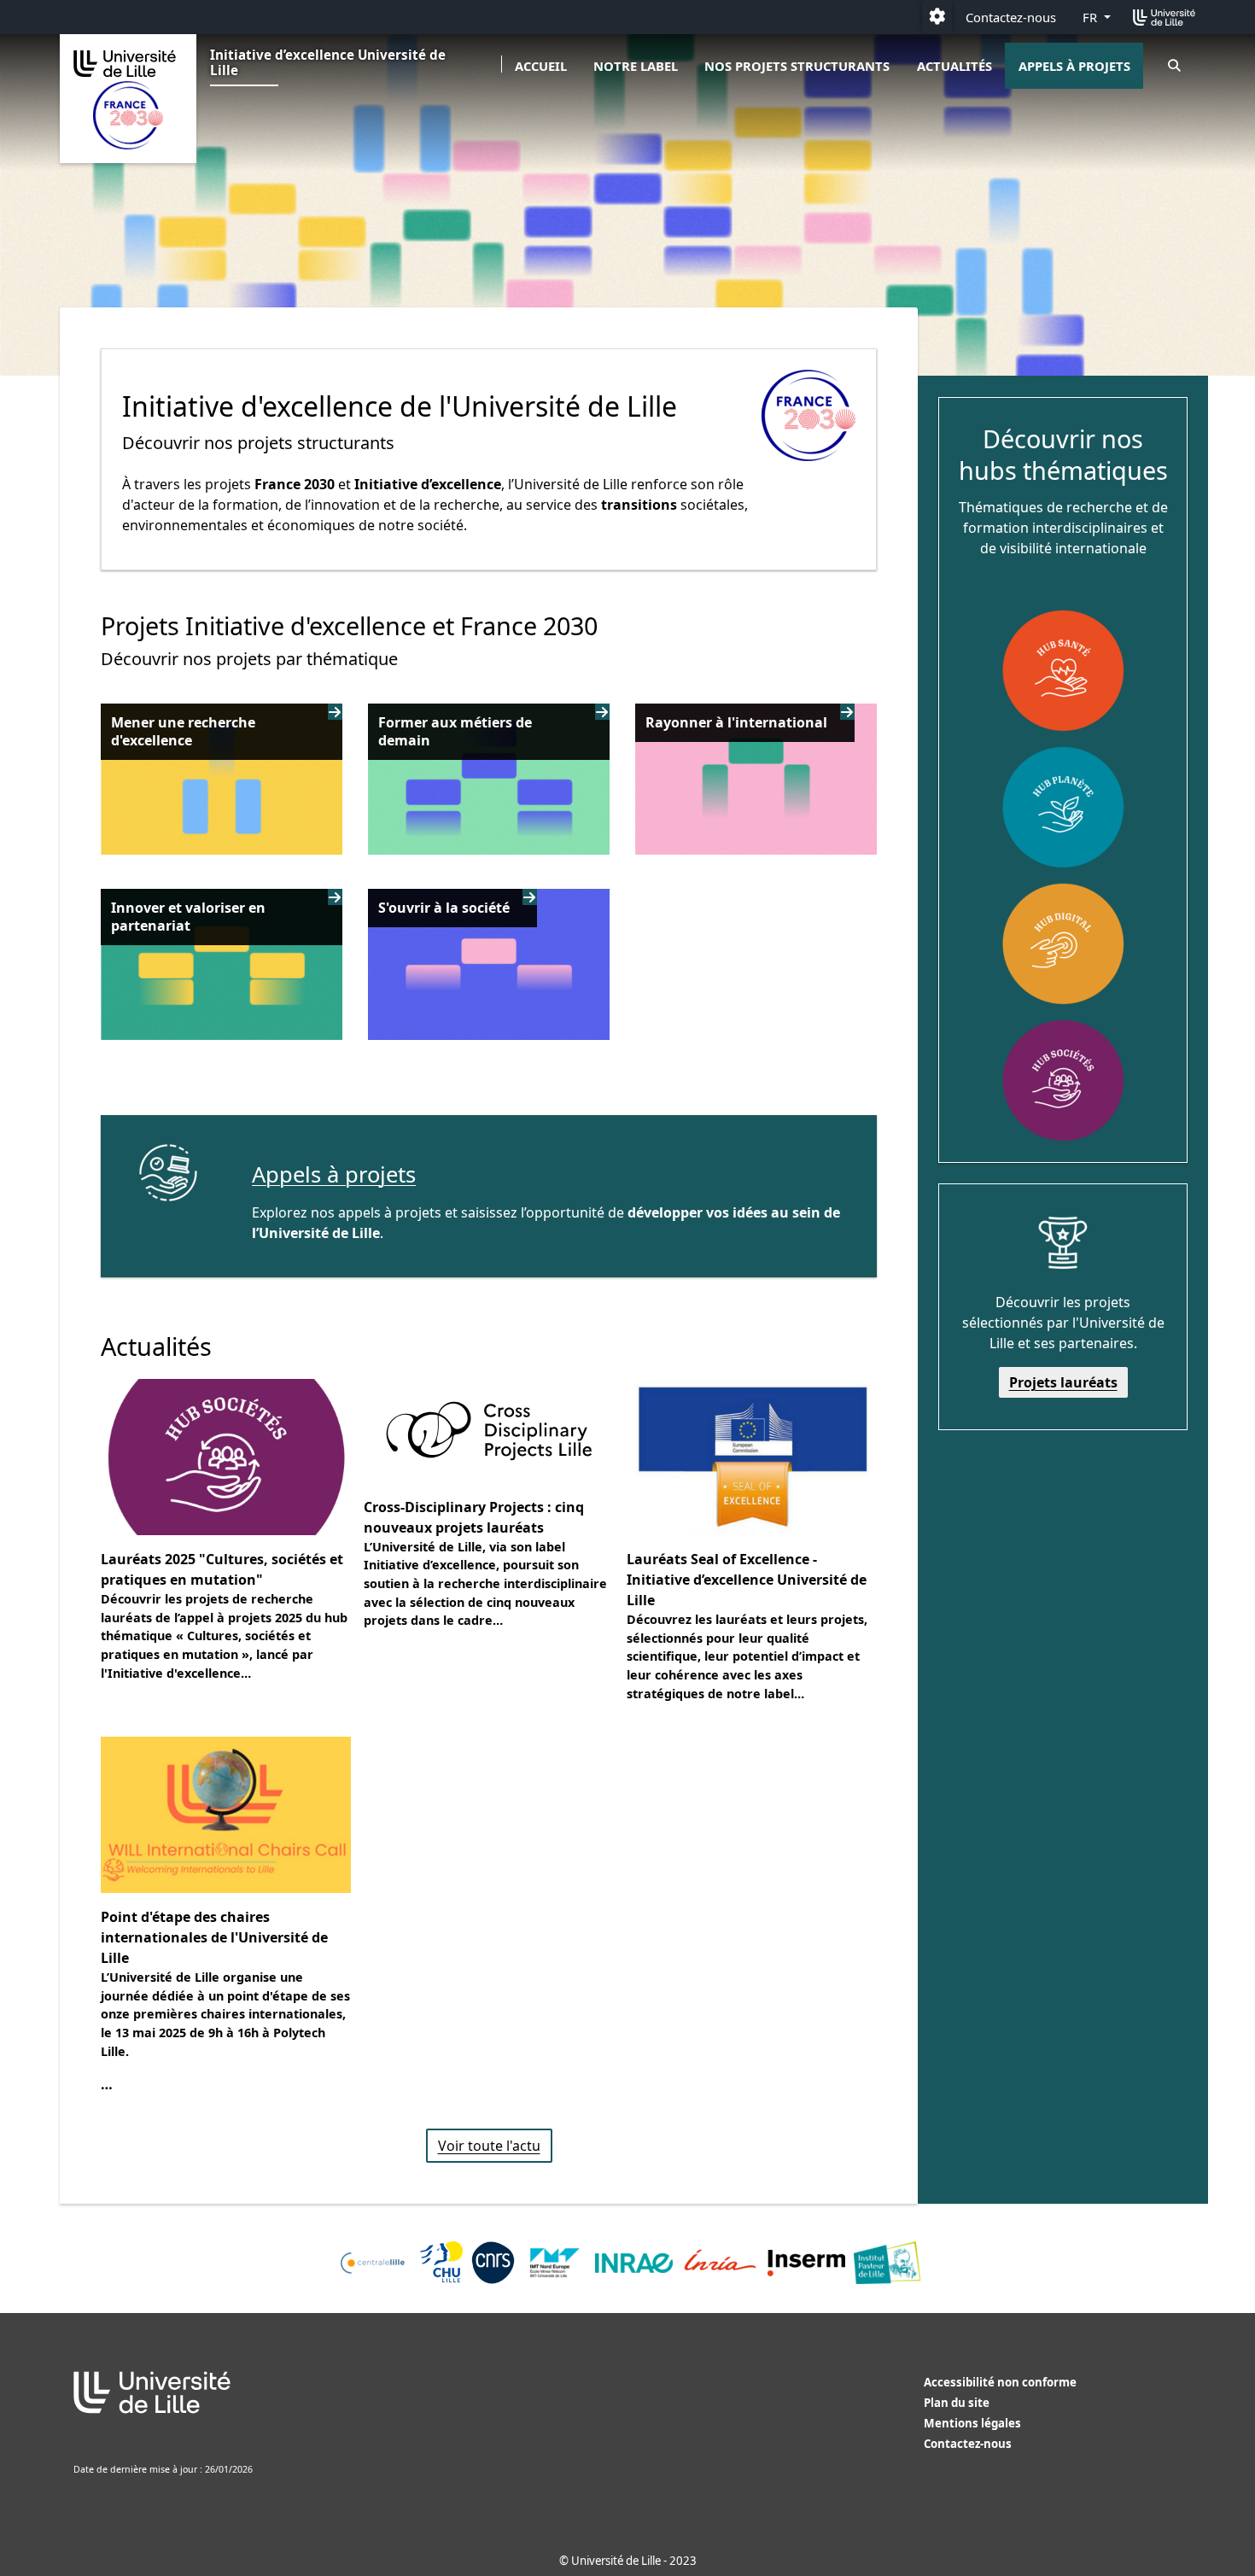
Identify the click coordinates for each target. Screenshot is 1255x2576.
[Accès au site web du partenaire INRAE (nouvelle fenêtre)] (634, 2263)
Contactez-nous (1011, 17)
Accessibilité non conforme (1000, 2382)
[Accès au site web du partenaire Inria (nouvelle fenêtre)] (720, 2263)
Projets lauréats (1063, 1382)
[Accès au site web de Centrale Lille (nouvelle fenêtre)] (373, 2263)
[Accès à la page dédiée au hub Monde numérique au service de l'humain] (1063, 943)
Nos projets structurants (797, 66)
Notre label (636, 66)
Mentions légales (972, 2423)
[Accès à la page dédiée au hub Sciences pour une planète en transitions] (1063, 807)
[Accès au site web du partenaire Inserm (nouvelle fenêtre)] (806, 2263)
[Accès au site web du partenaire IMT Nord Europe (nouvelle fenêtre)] (555, 2263)
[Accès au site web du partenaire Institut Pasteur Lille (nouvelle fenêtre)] (887, 2263)
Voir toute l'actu (489, 2146)
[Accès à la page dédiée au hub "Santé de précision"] (1063, 670)
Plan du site (957, 2403)
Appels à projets (1074, 66)
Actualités (954, 66)
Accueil (541, 66)
